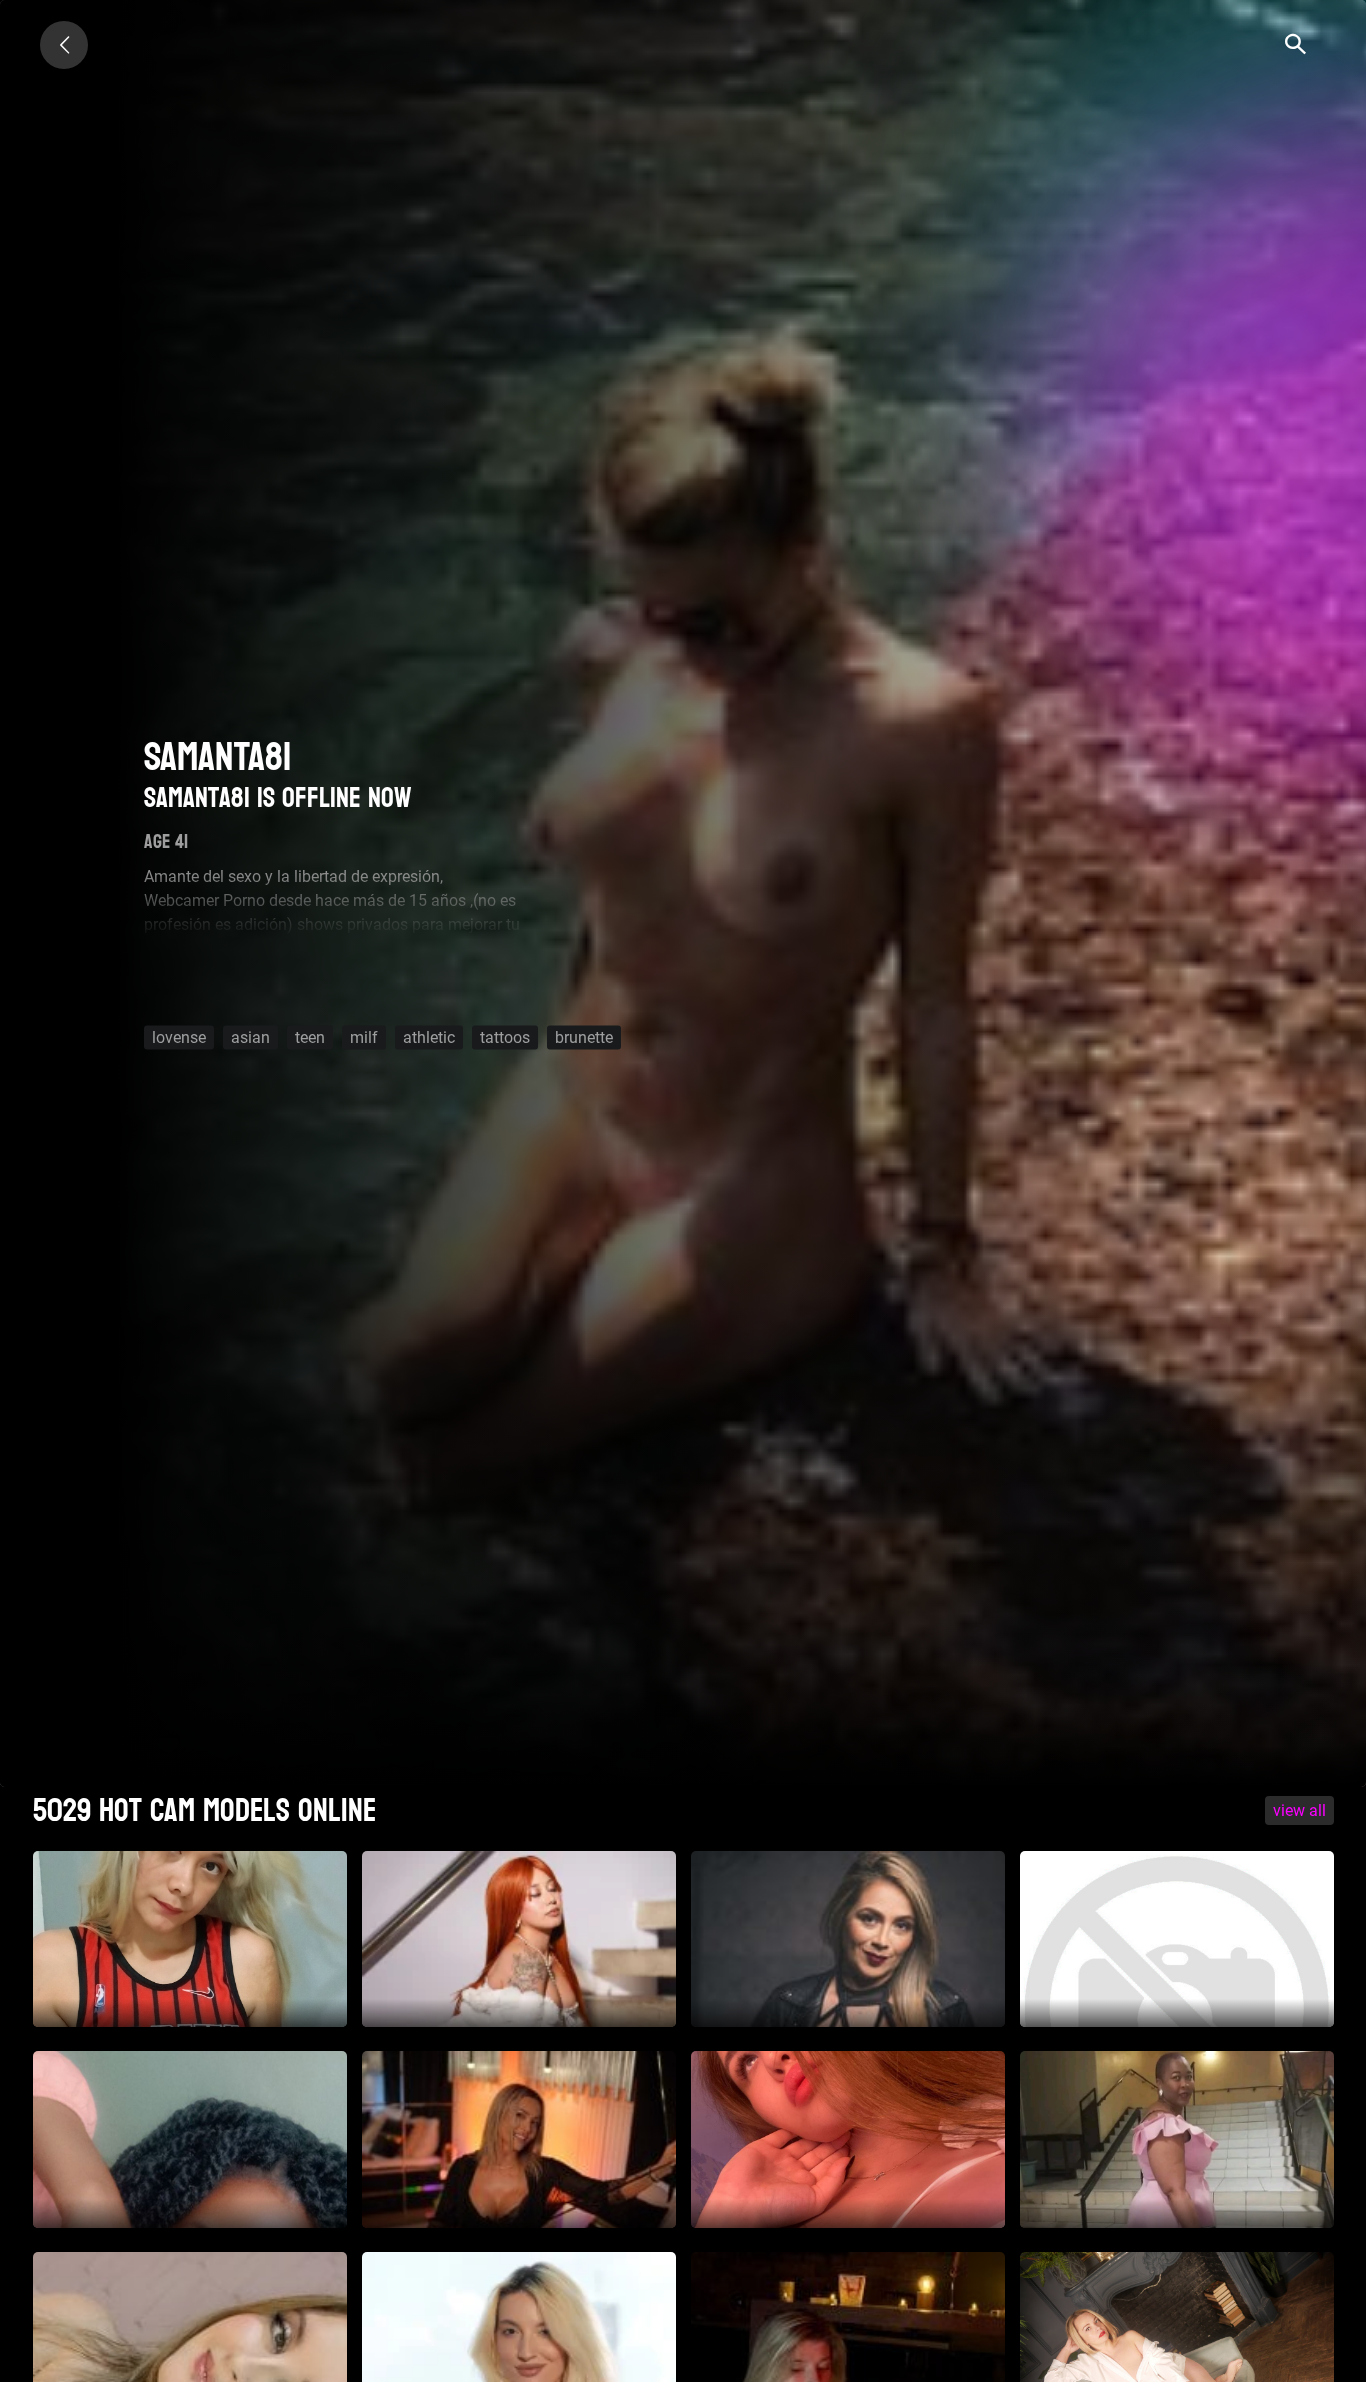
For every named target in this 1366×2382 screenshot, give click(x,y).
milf (364, 1037)
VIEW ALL (1299, 1810)
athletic (429, 1037)
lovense (179, 1037)
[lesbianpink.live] (64, 45)
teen (310, 1037)
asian (250, 1037)
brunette (584, 1037)
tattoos (505, 1037)
